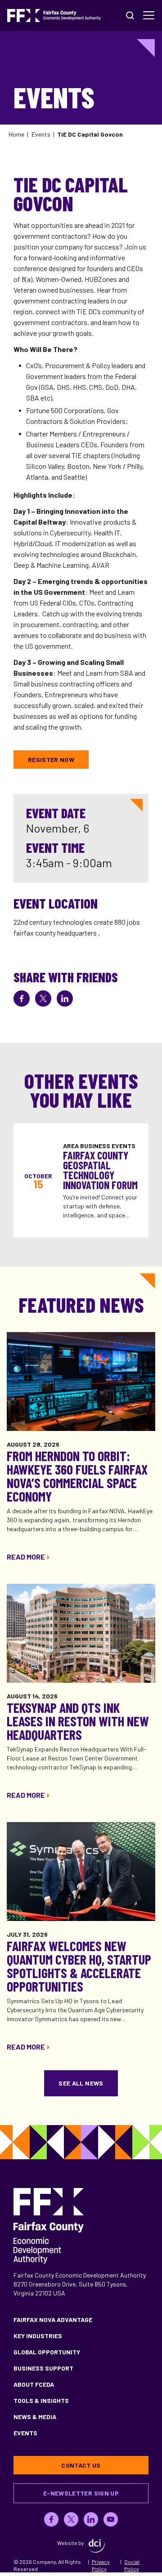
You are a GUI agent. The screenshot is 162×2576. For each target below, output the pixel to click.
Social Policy (132, 2565)
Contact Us (81, 2465)
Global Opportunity (47, 2352)
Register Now (51, 760)
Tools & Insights (41, 2400)
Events (41, 134)
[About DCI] (97, 2546)
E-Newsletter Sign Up (81, 2493)
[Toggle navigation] (149, 15)
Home (16, 134)
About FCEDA (34, 2384)
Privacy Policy (101, 2565)
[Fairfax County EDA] (54, 16)
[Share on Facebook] (22, 998)
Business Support (43, 2368)
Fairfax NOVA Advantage (53, 2320)
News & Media (35, 2417)
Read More (26, 1557)
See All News (81, 2083)
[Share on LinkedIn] (65, 998)
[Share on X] (43, 998)
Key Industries (38, 2336)
